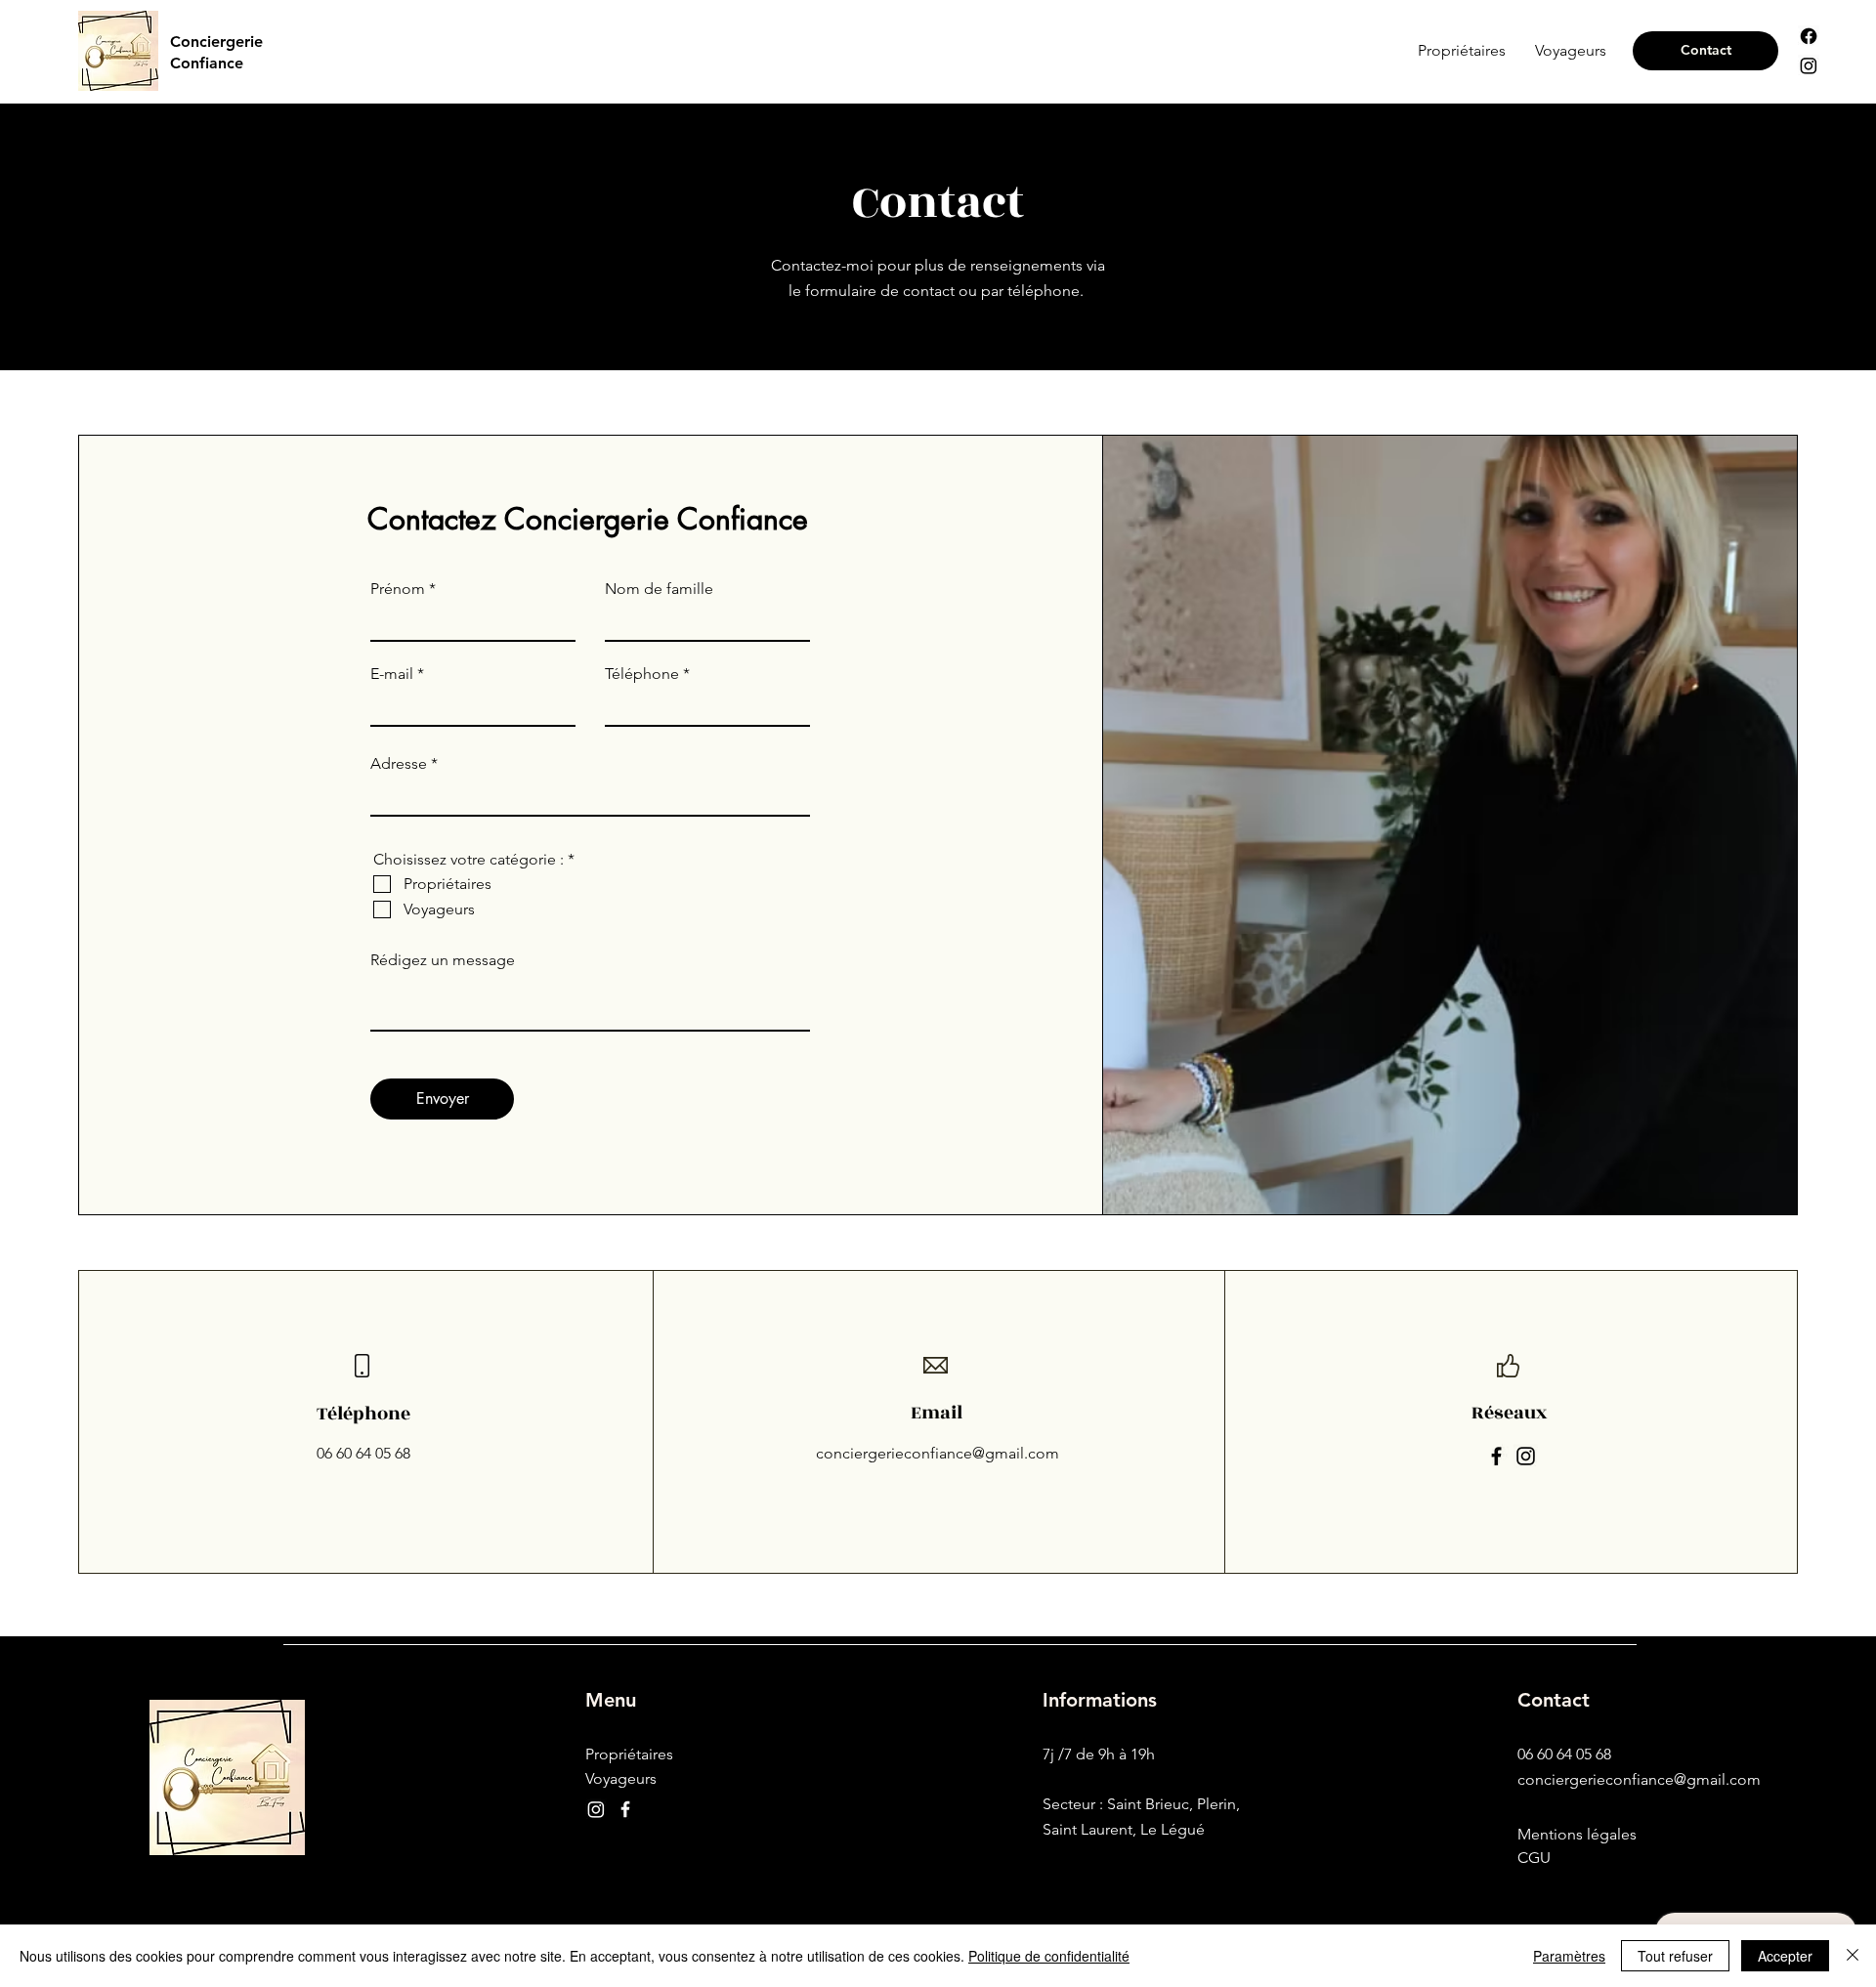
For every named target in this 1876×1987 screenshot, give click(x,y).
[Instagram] (1809, 65)
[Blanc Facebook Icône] (625, 1809)
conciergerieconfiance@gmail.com (938, 1453)
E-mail (392, 674)
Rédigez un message (443, 960)
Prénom (398, 589)
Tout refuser (1675, 1956)
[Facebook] (1809, 36)
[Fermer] (1853, 1956)
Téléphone (642, 674)
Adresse (399, 764)
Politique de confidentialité (1049, 1956)
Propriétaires (629, 1754)
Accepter (1785, 1956)
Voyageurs (621, 1778)
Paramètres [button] (1569, 1956)
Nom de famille (659, 589)
